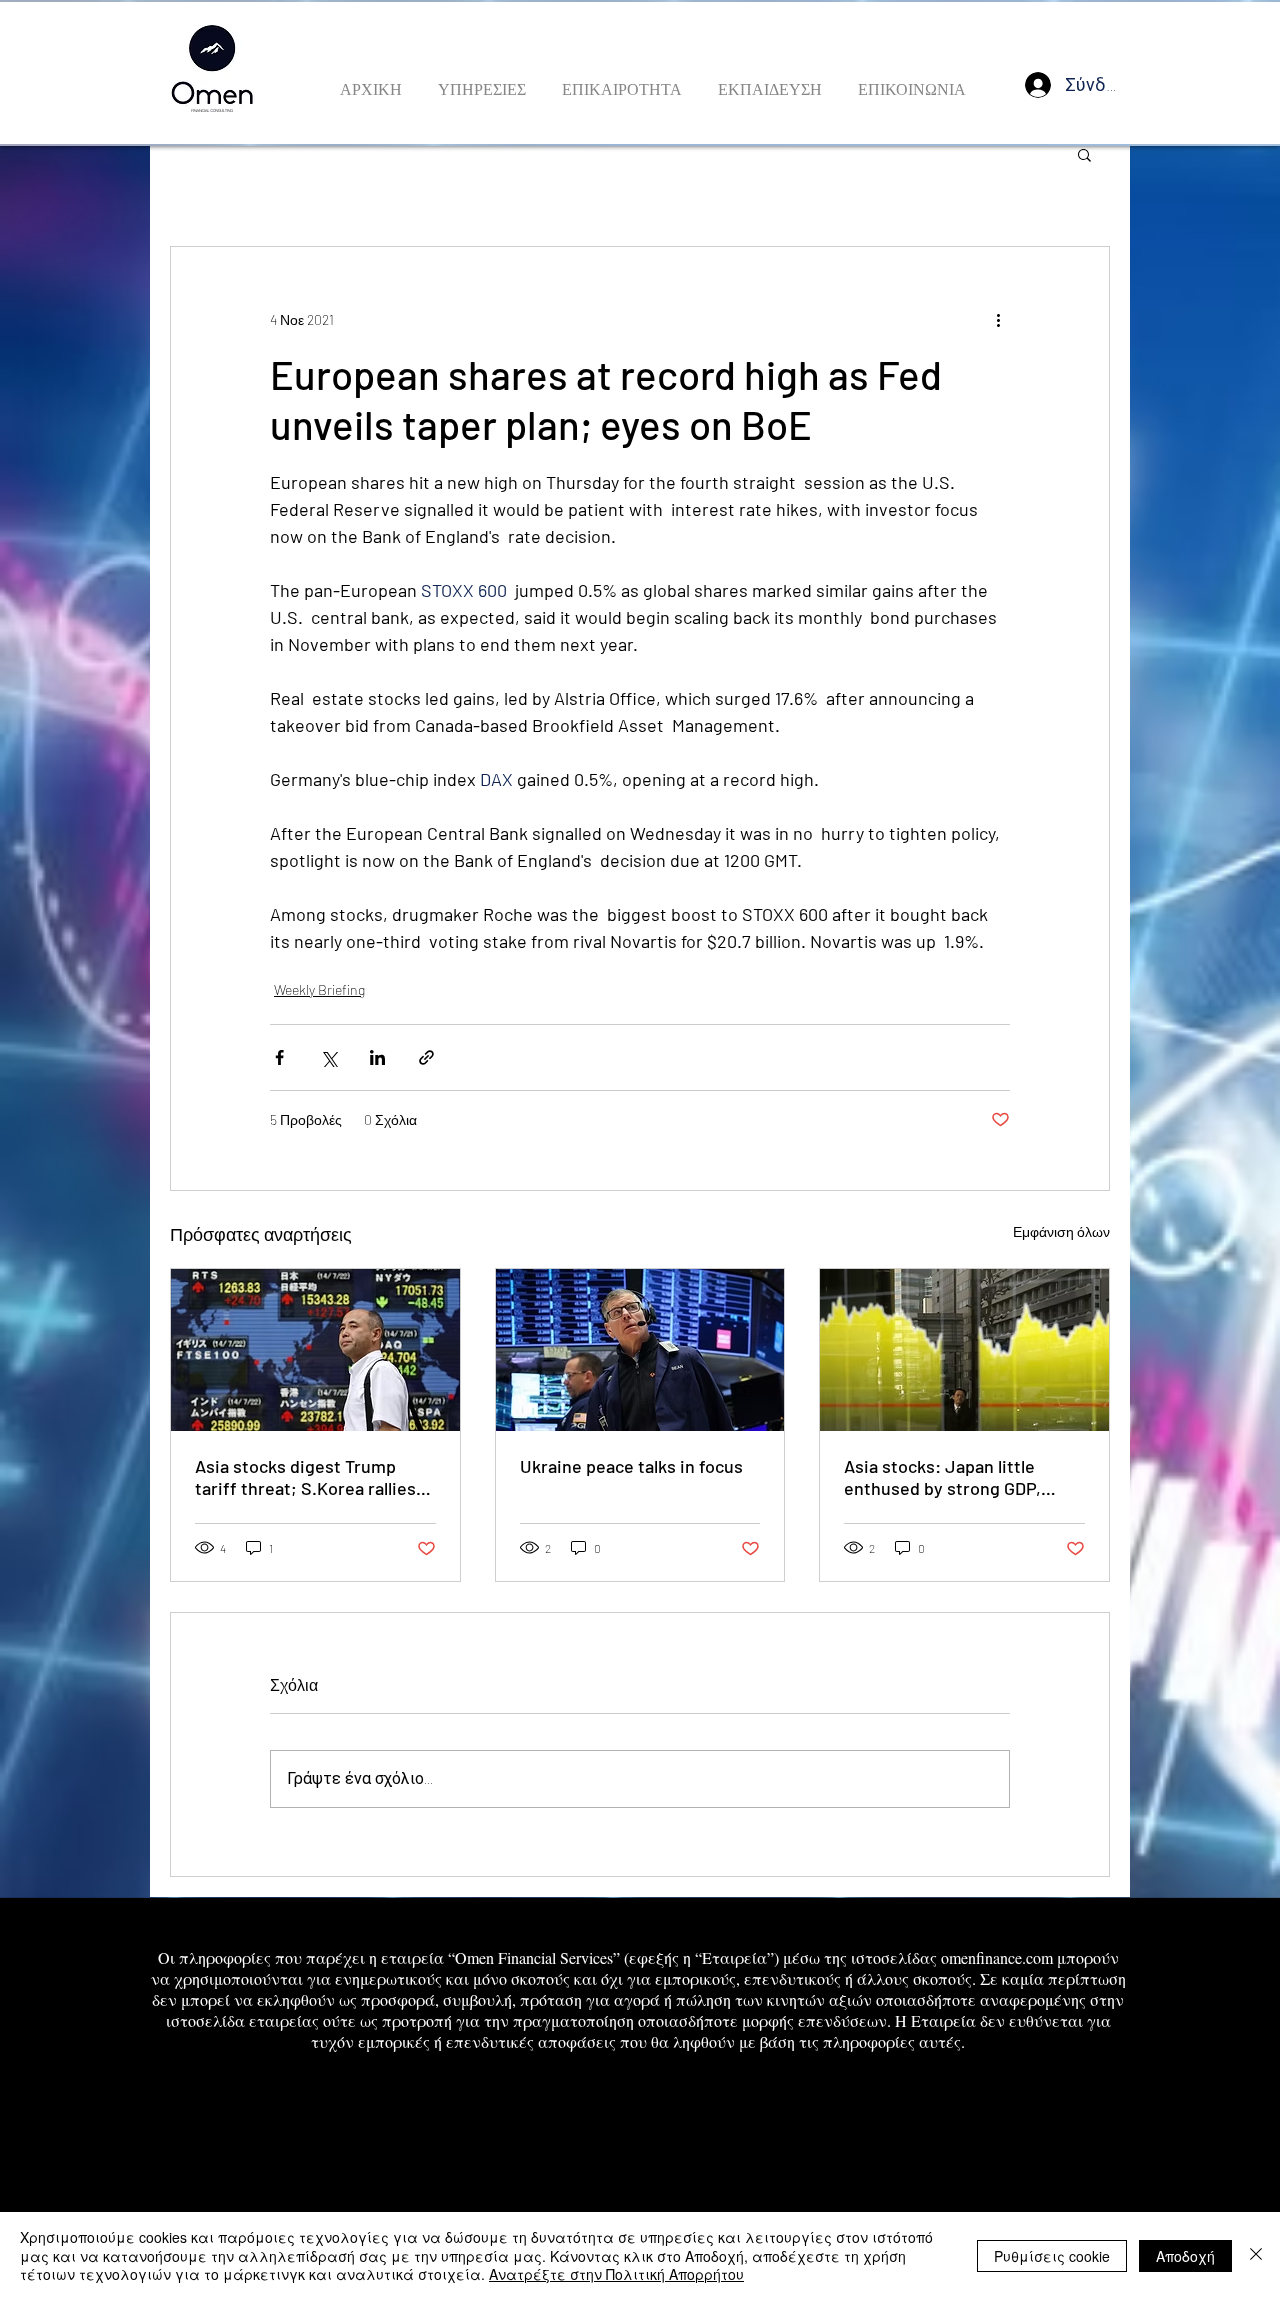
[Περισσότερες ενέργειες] (998, 319)
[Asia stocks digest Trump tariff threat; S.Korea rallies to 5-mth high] (315, 1350)
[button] (1084, 154)
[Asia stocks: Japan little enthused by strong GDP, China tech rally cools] (964, 1350)
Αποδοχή (1185, 2256)
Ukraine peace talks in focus (631, 1466)
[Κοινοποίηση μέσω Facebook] (279, 1057)
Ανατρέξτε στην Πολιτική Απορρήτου (616, 2274)
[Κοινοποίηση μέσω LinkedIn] (377, 1057)
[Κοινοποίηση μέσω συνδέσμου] (426, 1057)
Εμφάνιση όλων (1061, 1231)
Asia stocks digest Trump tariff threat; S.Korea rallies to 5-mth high (305, 1477)
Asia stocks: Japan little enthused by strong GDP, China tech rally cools (942, 1477)
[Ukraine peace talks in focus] (640, 1350)
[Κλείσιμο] (1256, 2255)
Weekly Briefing (319, 989)
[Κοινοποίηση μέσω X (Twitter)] (328, 1057)
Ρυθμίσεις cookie (1052, 2256)
